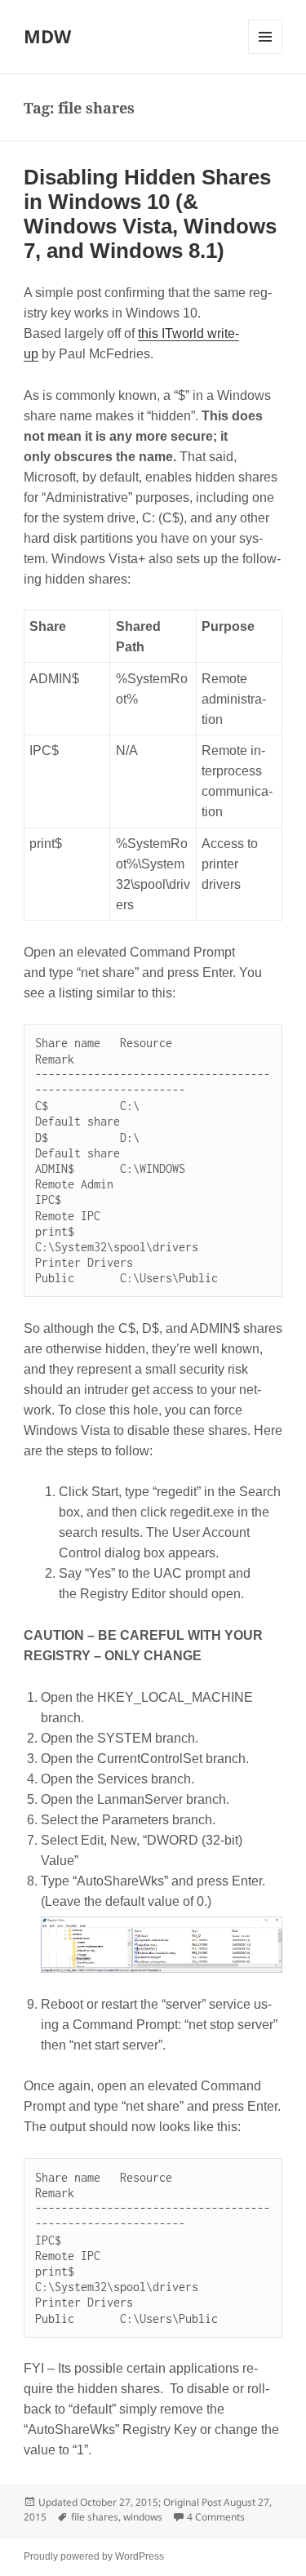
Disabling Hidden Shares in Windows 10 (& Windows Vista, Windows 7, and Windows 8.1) (150, 214)
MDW (47, 36)
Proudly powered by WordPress (94, 2556)
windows (143, 2517)
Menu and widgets (266, 53)
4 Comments (216, 2517)
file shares (95, 2517)
